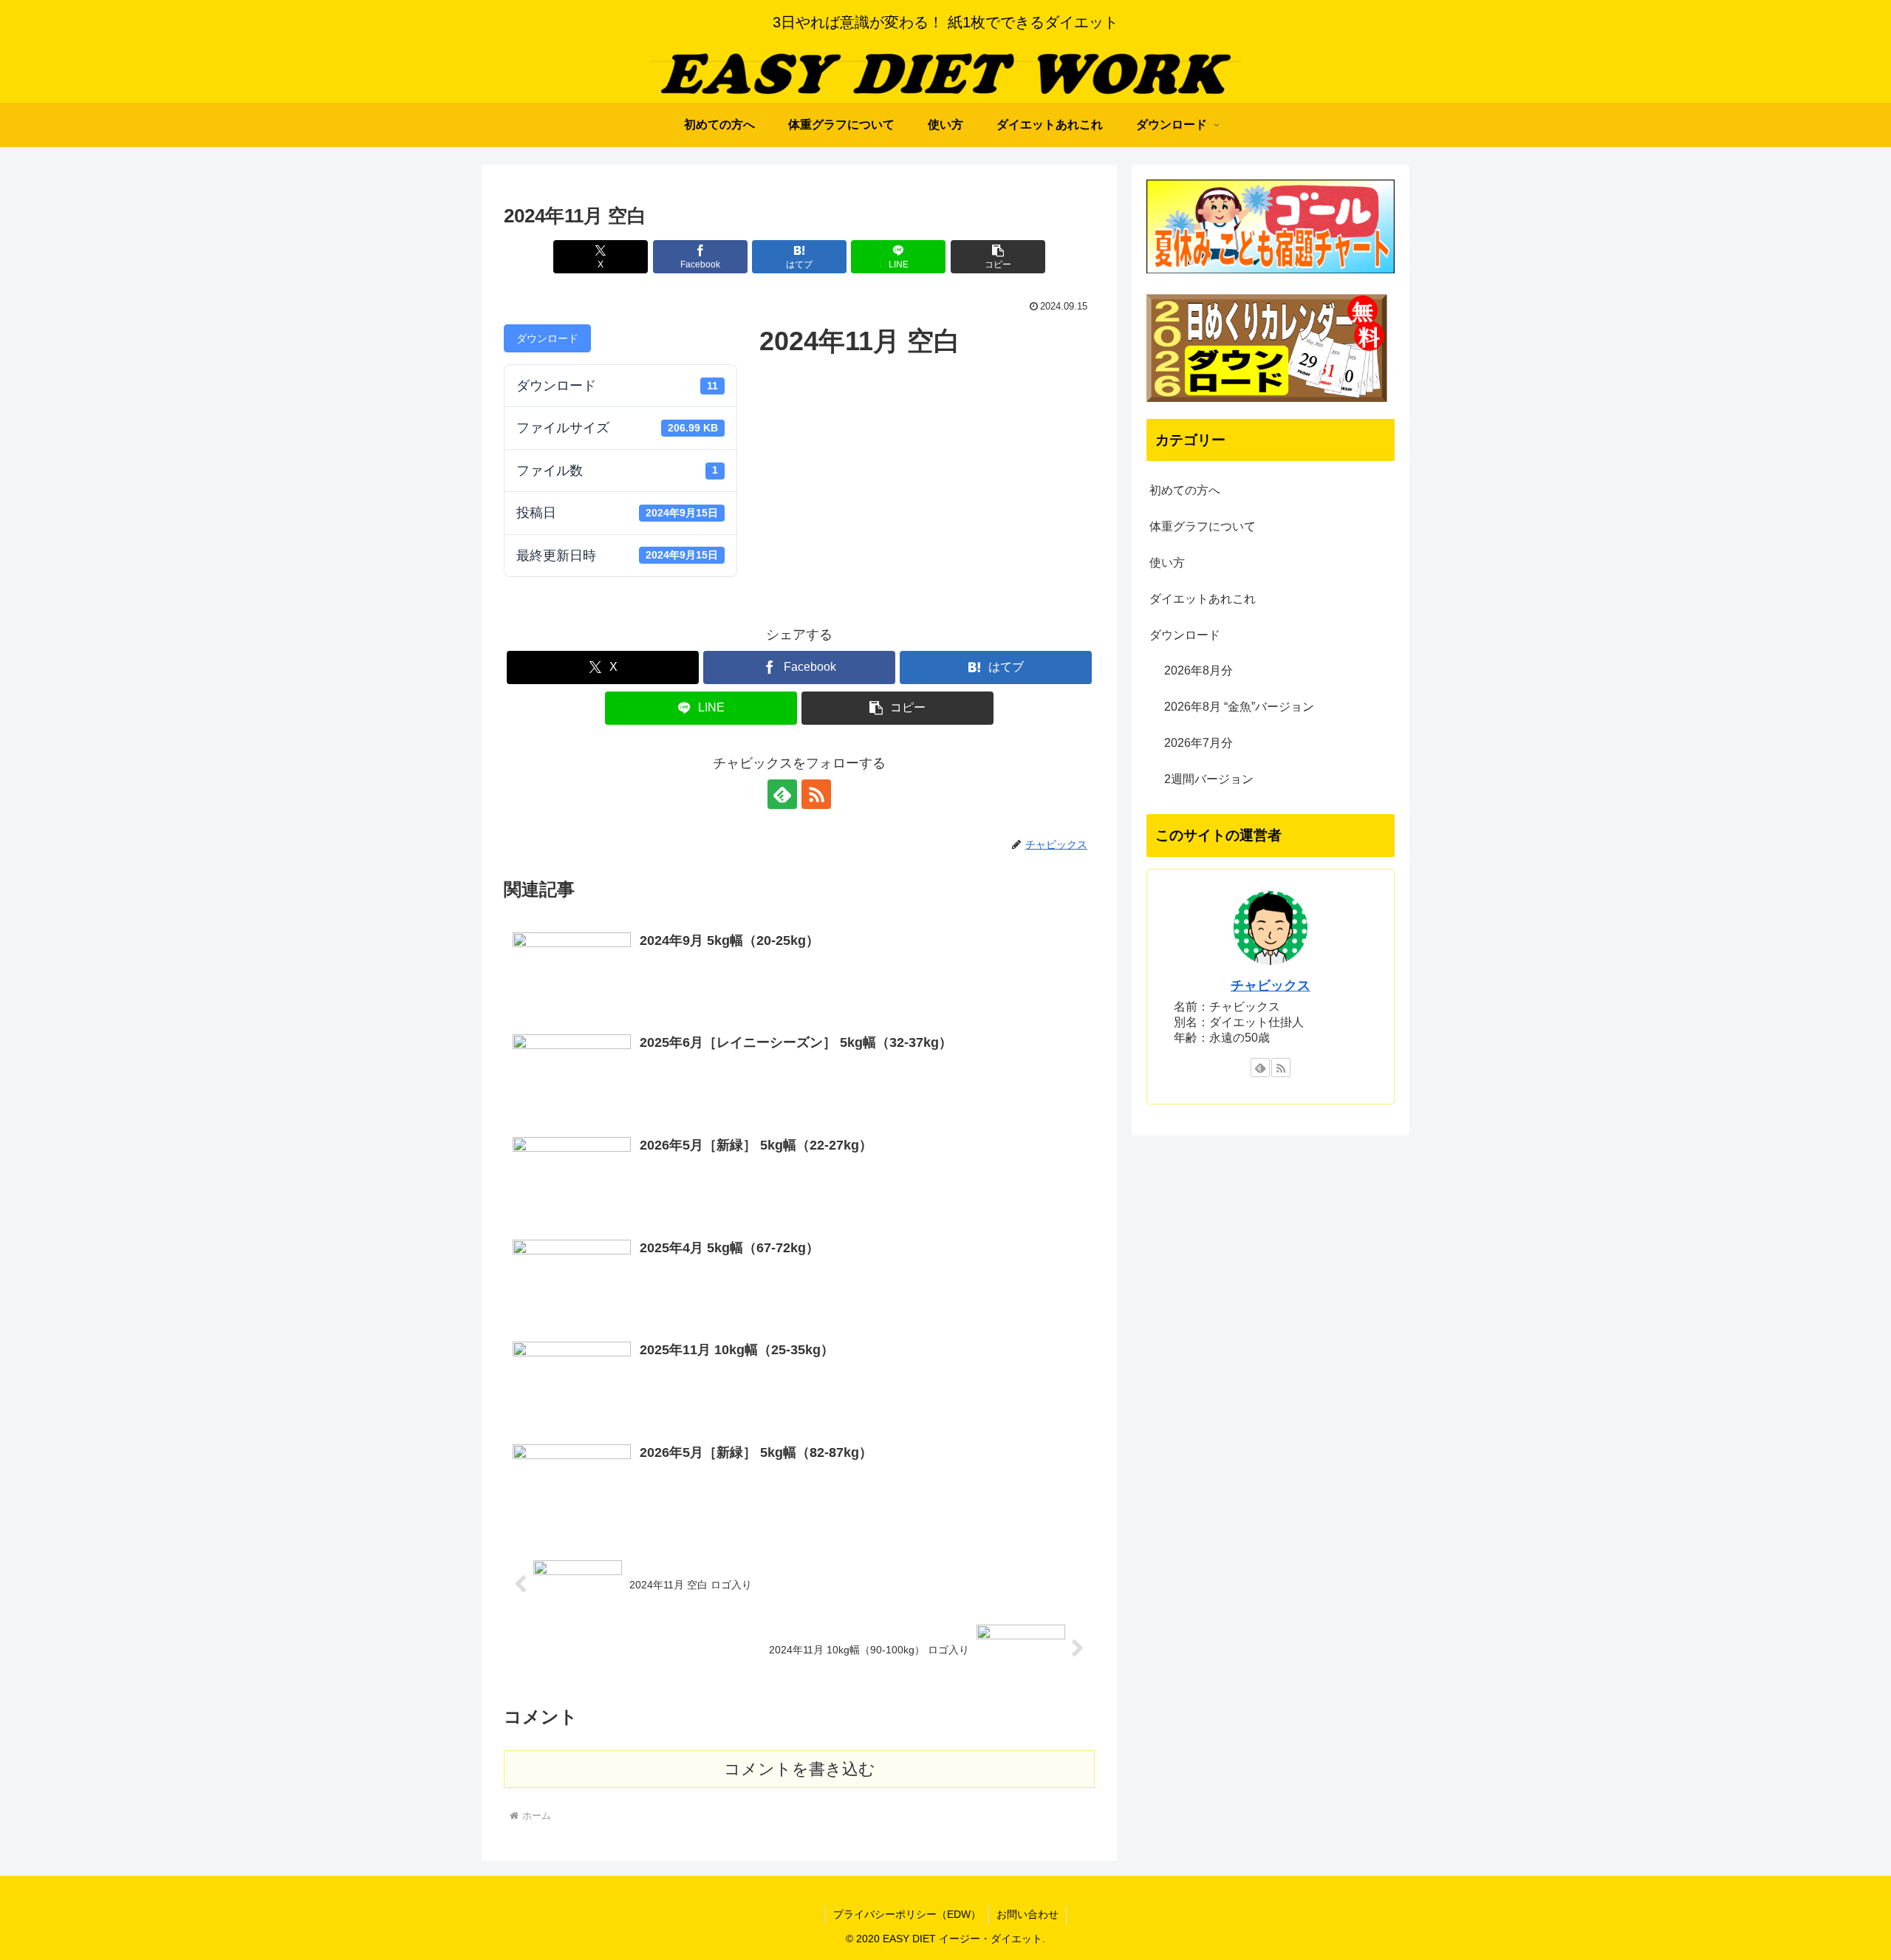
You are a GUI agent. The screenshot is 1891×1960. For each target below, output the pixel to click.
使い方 (1167, 563)
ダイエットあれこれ (1203, 599)
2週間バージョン (1209, 779)
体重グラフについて (1203, 526)
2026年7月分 (1198, 743)
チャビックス (1271, 986)
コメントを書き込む (800, 1769)
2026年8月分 (1198, 670)
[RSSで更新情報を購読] (816, 794)
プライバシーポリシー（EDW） (907, 1914)
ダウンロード (547, 338)
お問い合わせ (1027, 1914)
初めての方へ (1185, 490)
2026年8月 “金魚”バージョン (1239, 707)
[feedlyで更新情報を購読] (782, 794)
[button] (998, 257)
